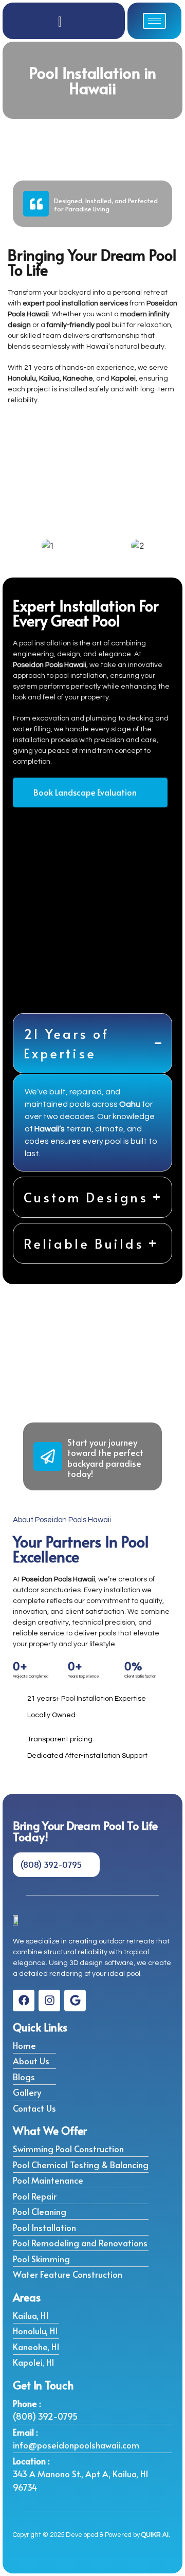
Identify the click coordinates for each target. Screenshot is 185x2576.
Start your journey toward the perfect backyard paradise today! (105, 1458)
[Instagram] (49, 2001)
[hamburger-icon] (154, 21)
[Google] (75, 2001)
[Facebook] (24, 2001)
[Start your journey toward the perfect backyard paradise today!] (48, 1456)
